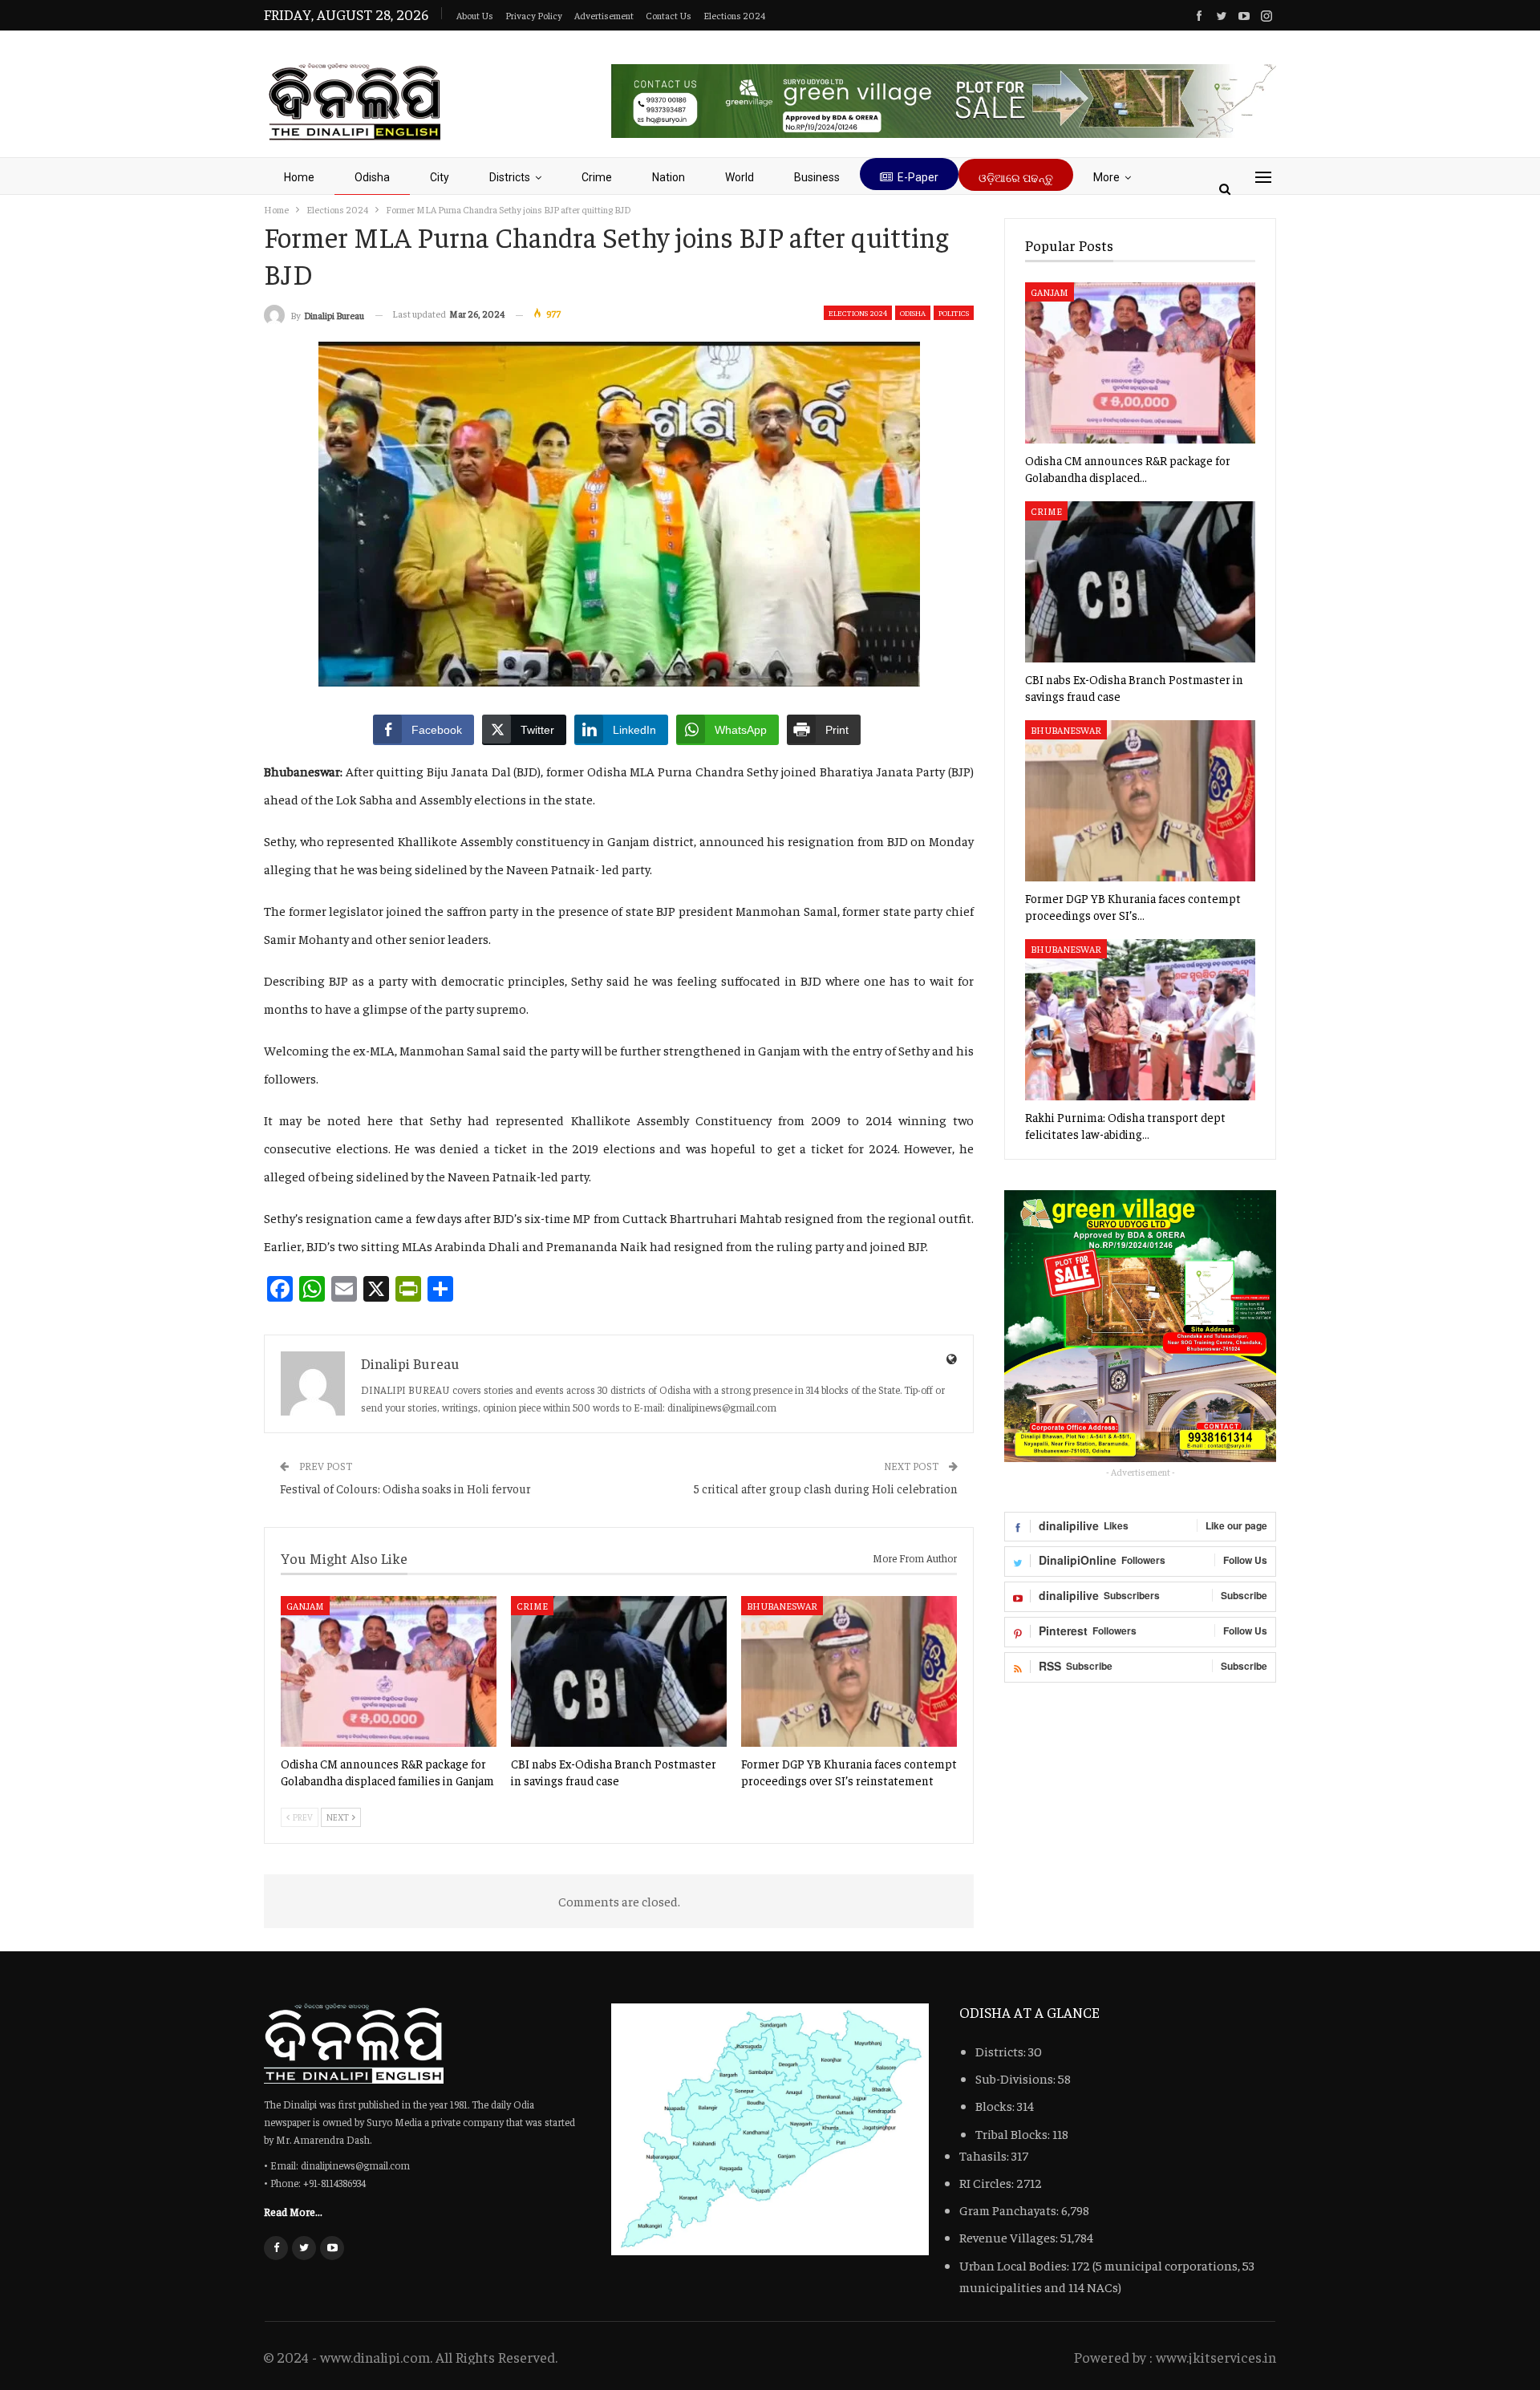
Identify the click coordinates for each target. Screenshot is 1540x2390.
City (440, 177)
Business (817, 177)
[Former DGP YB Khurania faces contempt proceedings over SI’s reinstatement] (849, 1671)
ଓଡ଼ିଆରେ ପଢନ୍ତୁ (1016, 178)
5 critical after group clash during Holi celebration (826, 1488)
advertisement (604, 15)
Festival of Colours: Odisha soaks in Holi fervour (405, 1488)
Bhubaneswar (782, 1606)
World (740, 177)
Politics (954, 313)
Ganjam (305, 1606)
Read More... (293, 2211)
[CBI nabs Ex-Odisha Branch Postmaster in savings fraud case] (619, 1671)
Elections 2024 (734, 15)
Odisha (372, 177)
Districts (510, 177)
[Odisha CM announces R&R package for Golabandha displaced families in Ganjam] (389, 1671)
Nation (669, 177)
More (1106, 177)
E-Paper (918, 177)
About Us (475, 15)
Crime (597, 177)
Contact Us (669, 15)
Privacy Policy (534, 15)
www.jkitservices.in (1216, 2357)
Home (299, 177)
